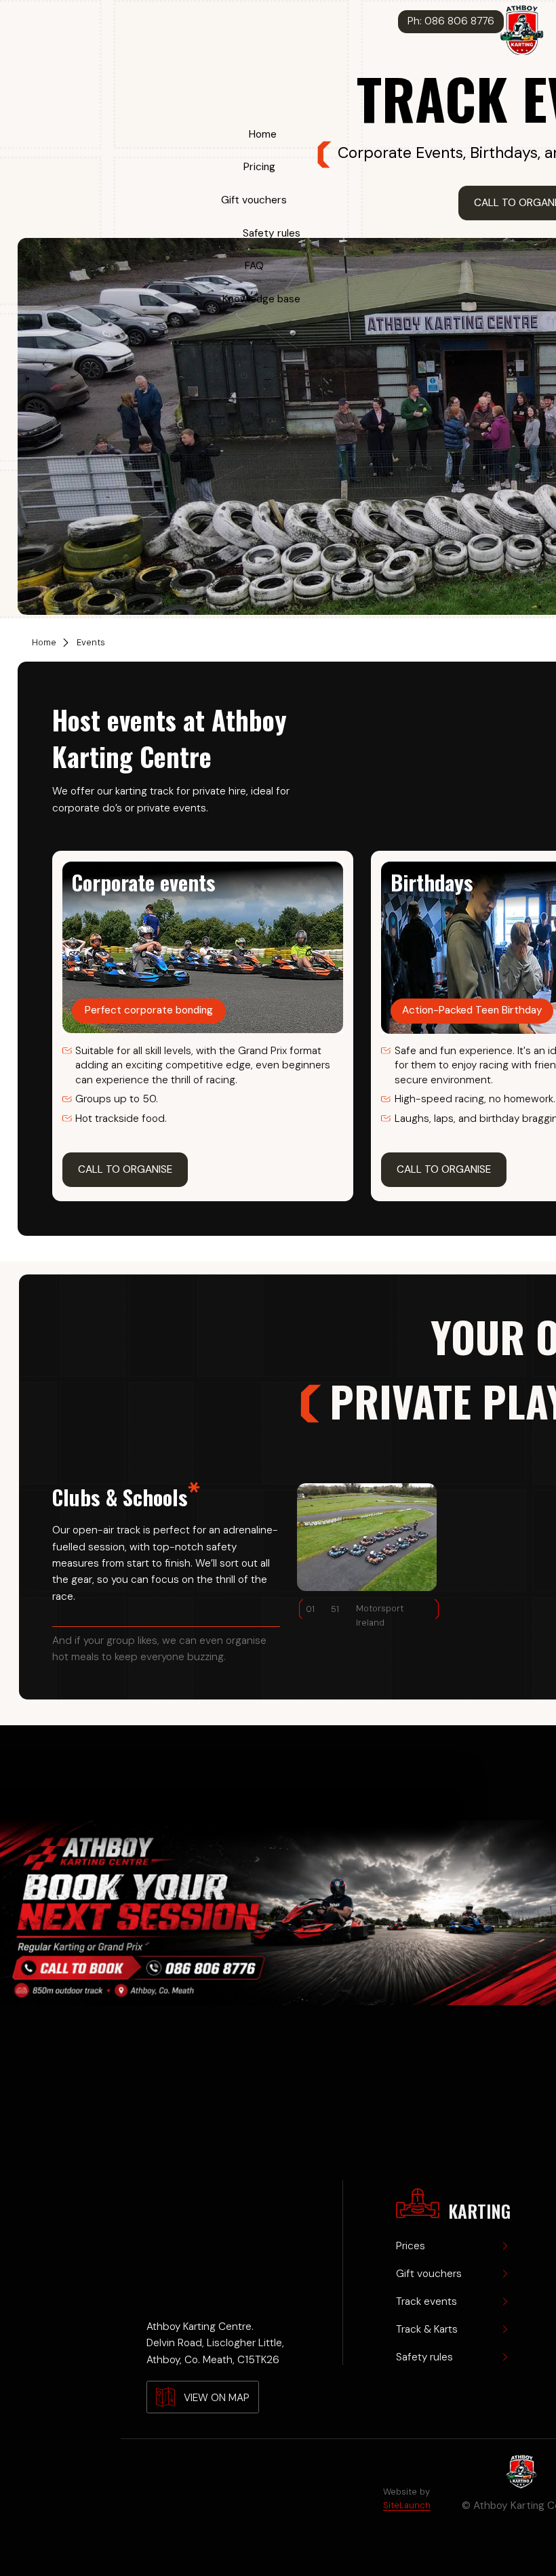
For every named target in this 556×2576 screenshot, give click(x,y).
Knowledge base (261, 299)
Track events (426, 2301)
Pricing (259, 167)
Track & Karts (427, 2329)
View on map (217, 2398)
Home (263, 134)
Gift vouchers (254, 200)
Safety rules (272, 233)
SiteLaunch (407, 2505)
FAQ (254, 266)
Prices (411, 2246)
